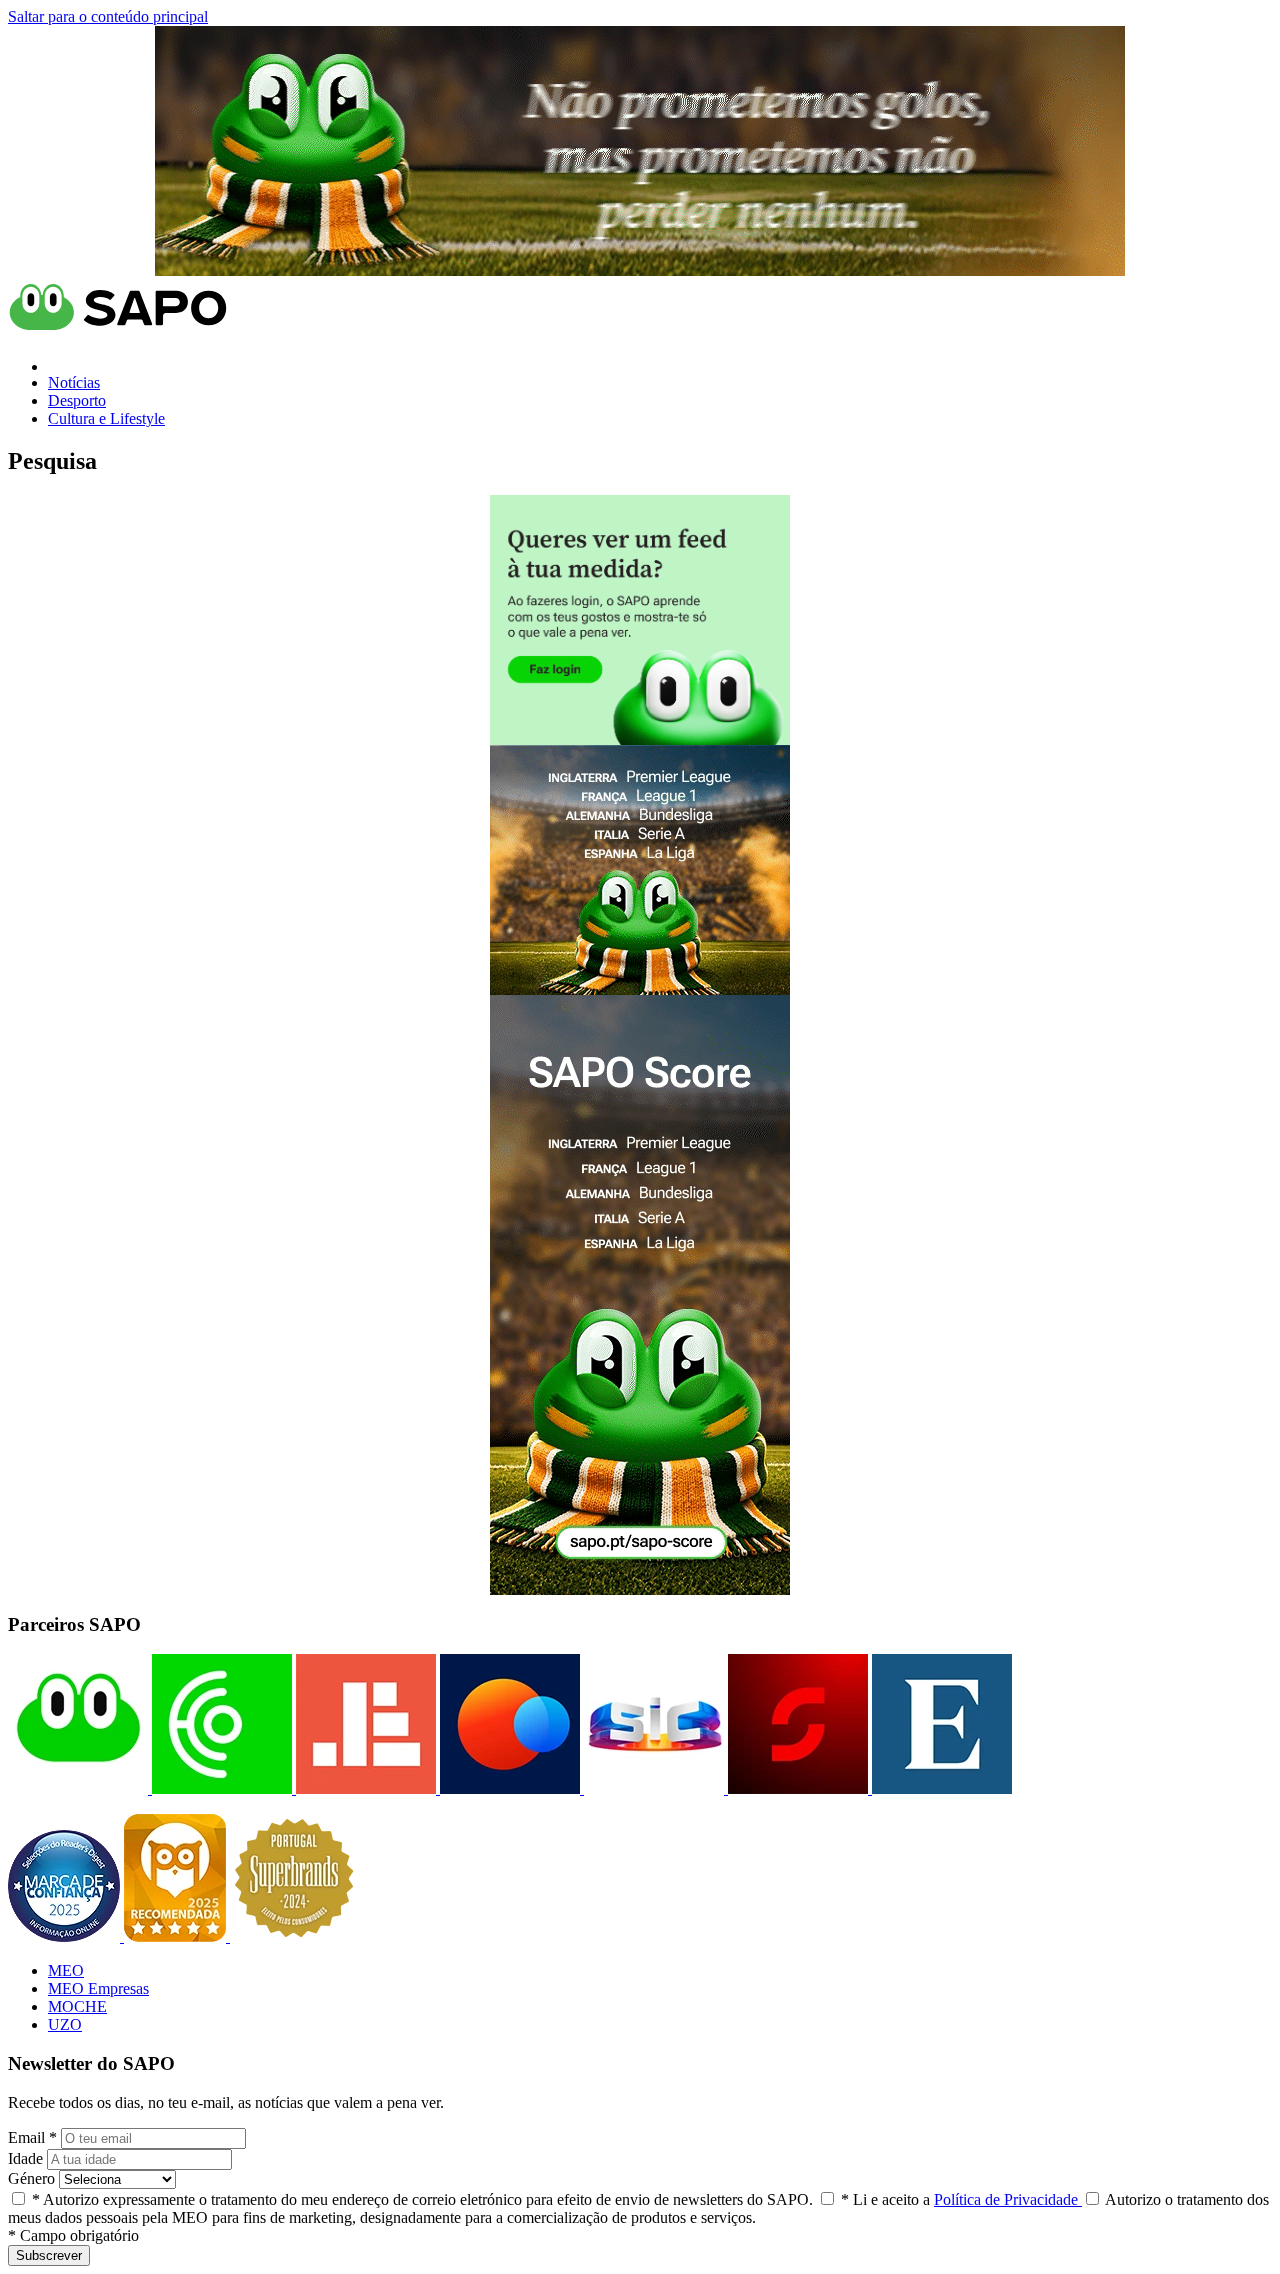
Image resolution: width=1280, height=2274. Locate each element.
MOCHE (77, 2006)
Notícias (74, 382)
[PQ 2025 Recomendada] (177, 1936)
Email (32, 2137)
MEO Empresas (98, 1988)
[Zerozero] (508, 1788)
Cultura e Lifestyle (106, 418)
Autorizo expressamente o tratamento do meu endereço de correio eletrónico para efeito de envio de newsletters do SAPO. (422, 2199)
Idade (25, 2158)
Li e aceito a (961, 2199)
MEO (66, 1970)
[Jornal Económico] (364, 1788)
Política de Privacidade (1008, 2199)
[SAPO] (78, 1788)
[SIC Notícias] (796, 1788)
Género (31, 2178)
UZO (65, 2024)
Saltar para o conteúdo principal (108, 16)
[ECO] (220, 1788)
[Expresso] (940, 1788)
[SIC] (652, 1788)
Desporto (77, 400)
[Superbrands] (294, 1936)
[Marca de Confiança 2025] (66, 1936)
